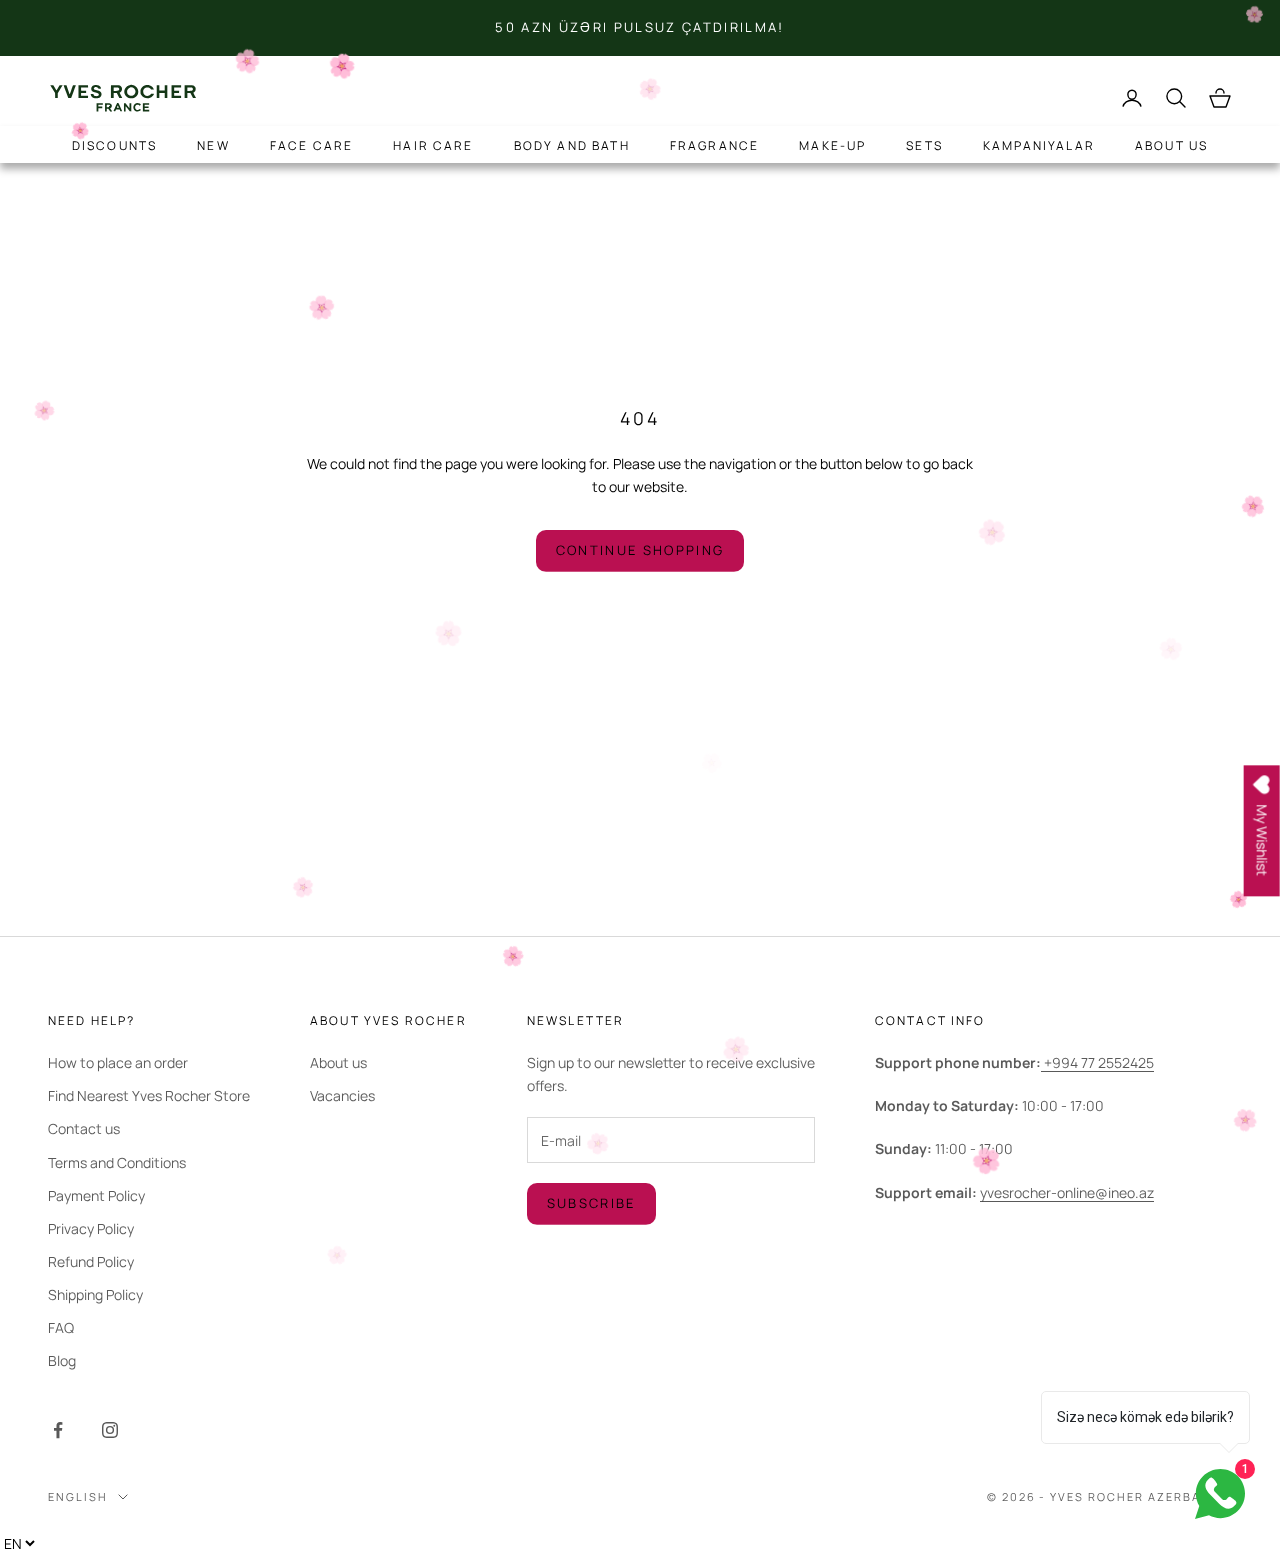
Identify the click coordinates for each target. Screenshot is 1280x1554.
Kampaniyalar (1039, 145)
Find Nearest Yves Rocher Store (149, 1095)
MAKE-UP (832, 145)
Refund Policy (91, 1261)
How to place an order (118, 1062)
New (213, 145)
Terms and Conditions (117, 1162)
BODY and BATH (572, 145)
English (78, 1496)
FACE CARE (311, 145)
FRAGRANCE (714, 145)
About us (1171, 145)
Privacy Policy (91, 1228)
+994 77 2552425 (1097, 1062)
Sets (924, 145)
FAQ (61, 1327)
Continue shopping (640, 550)
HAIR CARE (433, 145)
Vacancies (342, 1095)
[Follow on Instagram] (110, 1430)
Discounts (114, 145)
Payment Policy (96, 1195)
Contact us (84, 1128)
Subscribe (591, 1203)
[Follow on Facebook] (58, 1430)
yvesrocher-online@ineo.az (1067, 1192)
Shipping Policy (95, 1294)
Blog (62, 1360)
